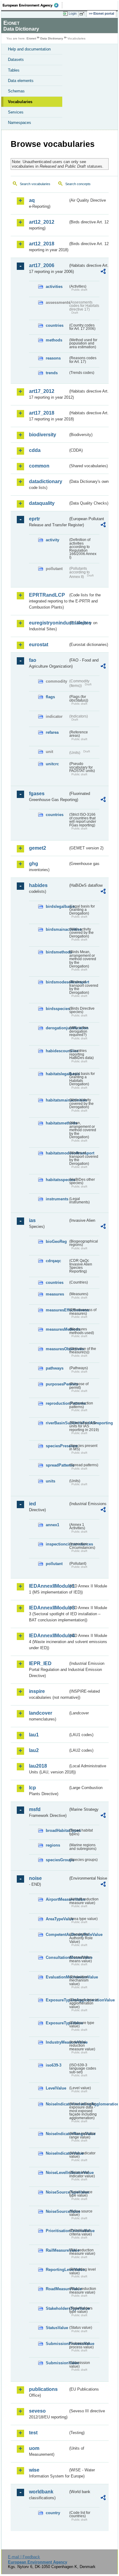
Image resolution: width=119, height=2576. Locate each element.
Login (73, 13)
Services (16, 112)
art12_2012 (42, 222)
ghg (34, 864)
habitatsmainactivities (57, 1100)
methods (54, 340)
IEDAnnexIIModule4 (49, 1636)
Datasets (16, 60)
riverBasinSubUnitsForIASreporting (57, 1423)
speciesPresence (57, 1446)
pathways (55, 1368)
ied (32, 1504)
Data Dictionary (52, 38)
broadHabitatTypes (57, 1830)
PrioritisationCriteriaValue (57, 2231)
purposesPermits (57, 1384)
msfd (35, 1809)
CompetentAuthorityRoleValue (57, 1935)
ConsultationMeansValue (57, 1957)
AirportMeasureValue (57, 1899)
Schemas (16, 91)
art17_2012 (42, 391)
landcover (41, 1713)
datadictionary (46, 481)
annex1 (52, 1525)
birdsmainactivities (57, 929)
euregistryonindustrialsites (49, 623)
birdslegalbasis (57, 906)
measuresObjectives (57, 1349)
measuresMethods (57, 1329)
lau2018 (38, 1766)
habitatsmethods (57, 1123)
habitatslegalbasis (57, 1074)
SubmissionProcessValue (57, 2344)
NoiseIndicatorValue (57, 2153)
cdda (35, 450)
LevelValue (56, 2088)
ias (32, 1220)
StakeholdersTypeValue (57, 2308)
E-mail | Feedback (24, 2557)
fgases (37, 794)
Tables (14, 70)
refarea (52, 732)
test (33, 2433)
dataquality (42, 503)
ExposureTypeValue (57, 2023)
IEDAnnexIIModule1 (49, 1586)
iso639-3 (54, 2065)
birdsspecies (57, 1009)
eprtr (34, 519)
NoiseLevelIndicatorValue (57, 2173)
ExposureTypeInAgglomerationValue (57, 2000)
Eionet (31, 38)
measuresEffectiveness (57, 1310)
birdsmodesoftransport (57, 982)
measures (55, 1294)
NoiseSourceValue (57, 2211)
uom (34, 2448)
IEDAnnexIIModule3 (49, 1608)
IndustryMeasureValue (57, 2042)
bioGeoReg (56, 1241)
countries (55, 325)
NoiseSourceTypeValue (57, 2192)
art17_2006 (42, 265)
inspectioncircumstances (57, 1544)
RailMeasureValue (57, 2250)
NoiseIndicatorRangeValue (57, 2134)
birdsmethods (57, 952)
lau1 (34, 1735)
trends (52, 373)
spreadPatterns (57, 1465)
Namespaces (20, 123)
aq (32, 200)
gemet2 (38, 848)
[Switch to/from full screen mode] (83, 14)
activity (52, 540)
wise (34, 2470)
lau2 (34, 1750)
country (53, 2513)
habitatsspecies (57, 1180)
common (39, 466)
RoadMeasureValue (57, 2289)
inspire (37, 1691)
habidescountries (57, 1051)
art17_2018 (42, 413)
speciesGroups (57, 1860)
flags (50, 697)
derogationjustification (57, 1028)
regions (53, 1845)
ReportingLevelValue (57, 2270)
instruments (57, 1199)
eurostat (39, 645)
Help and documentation (29, 49)
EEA (32, 5)
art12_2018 (42, 244)
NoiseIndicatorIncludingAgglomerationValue (57, 2104)
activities (54, 287)
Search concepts (78, 184)
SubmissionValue (57, 2363)
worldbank (41, 2492)
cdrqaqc (53, 1261)
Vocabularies (20, 102)
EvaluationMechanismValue (57, 1977)
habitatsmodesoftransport (57, 1153)
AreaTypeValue (57, 1919)
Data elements (21, 81)
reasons (53, 358)
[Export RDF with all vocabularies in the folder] (103, 272)
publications (43, 2389)
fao (33, 660)
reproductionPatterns (57, 1403)
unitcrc (52, 764)
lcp (32, 1788)
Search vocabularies (35, 184)
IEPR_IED (40, 1663)
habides (38, 885)
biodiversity (43, 435)
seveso (37, 2411)
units (50, 1481)
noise (35, 1878)
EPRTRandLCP (47, 595)
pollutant (54, 1564)
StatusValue (57, 2328)
